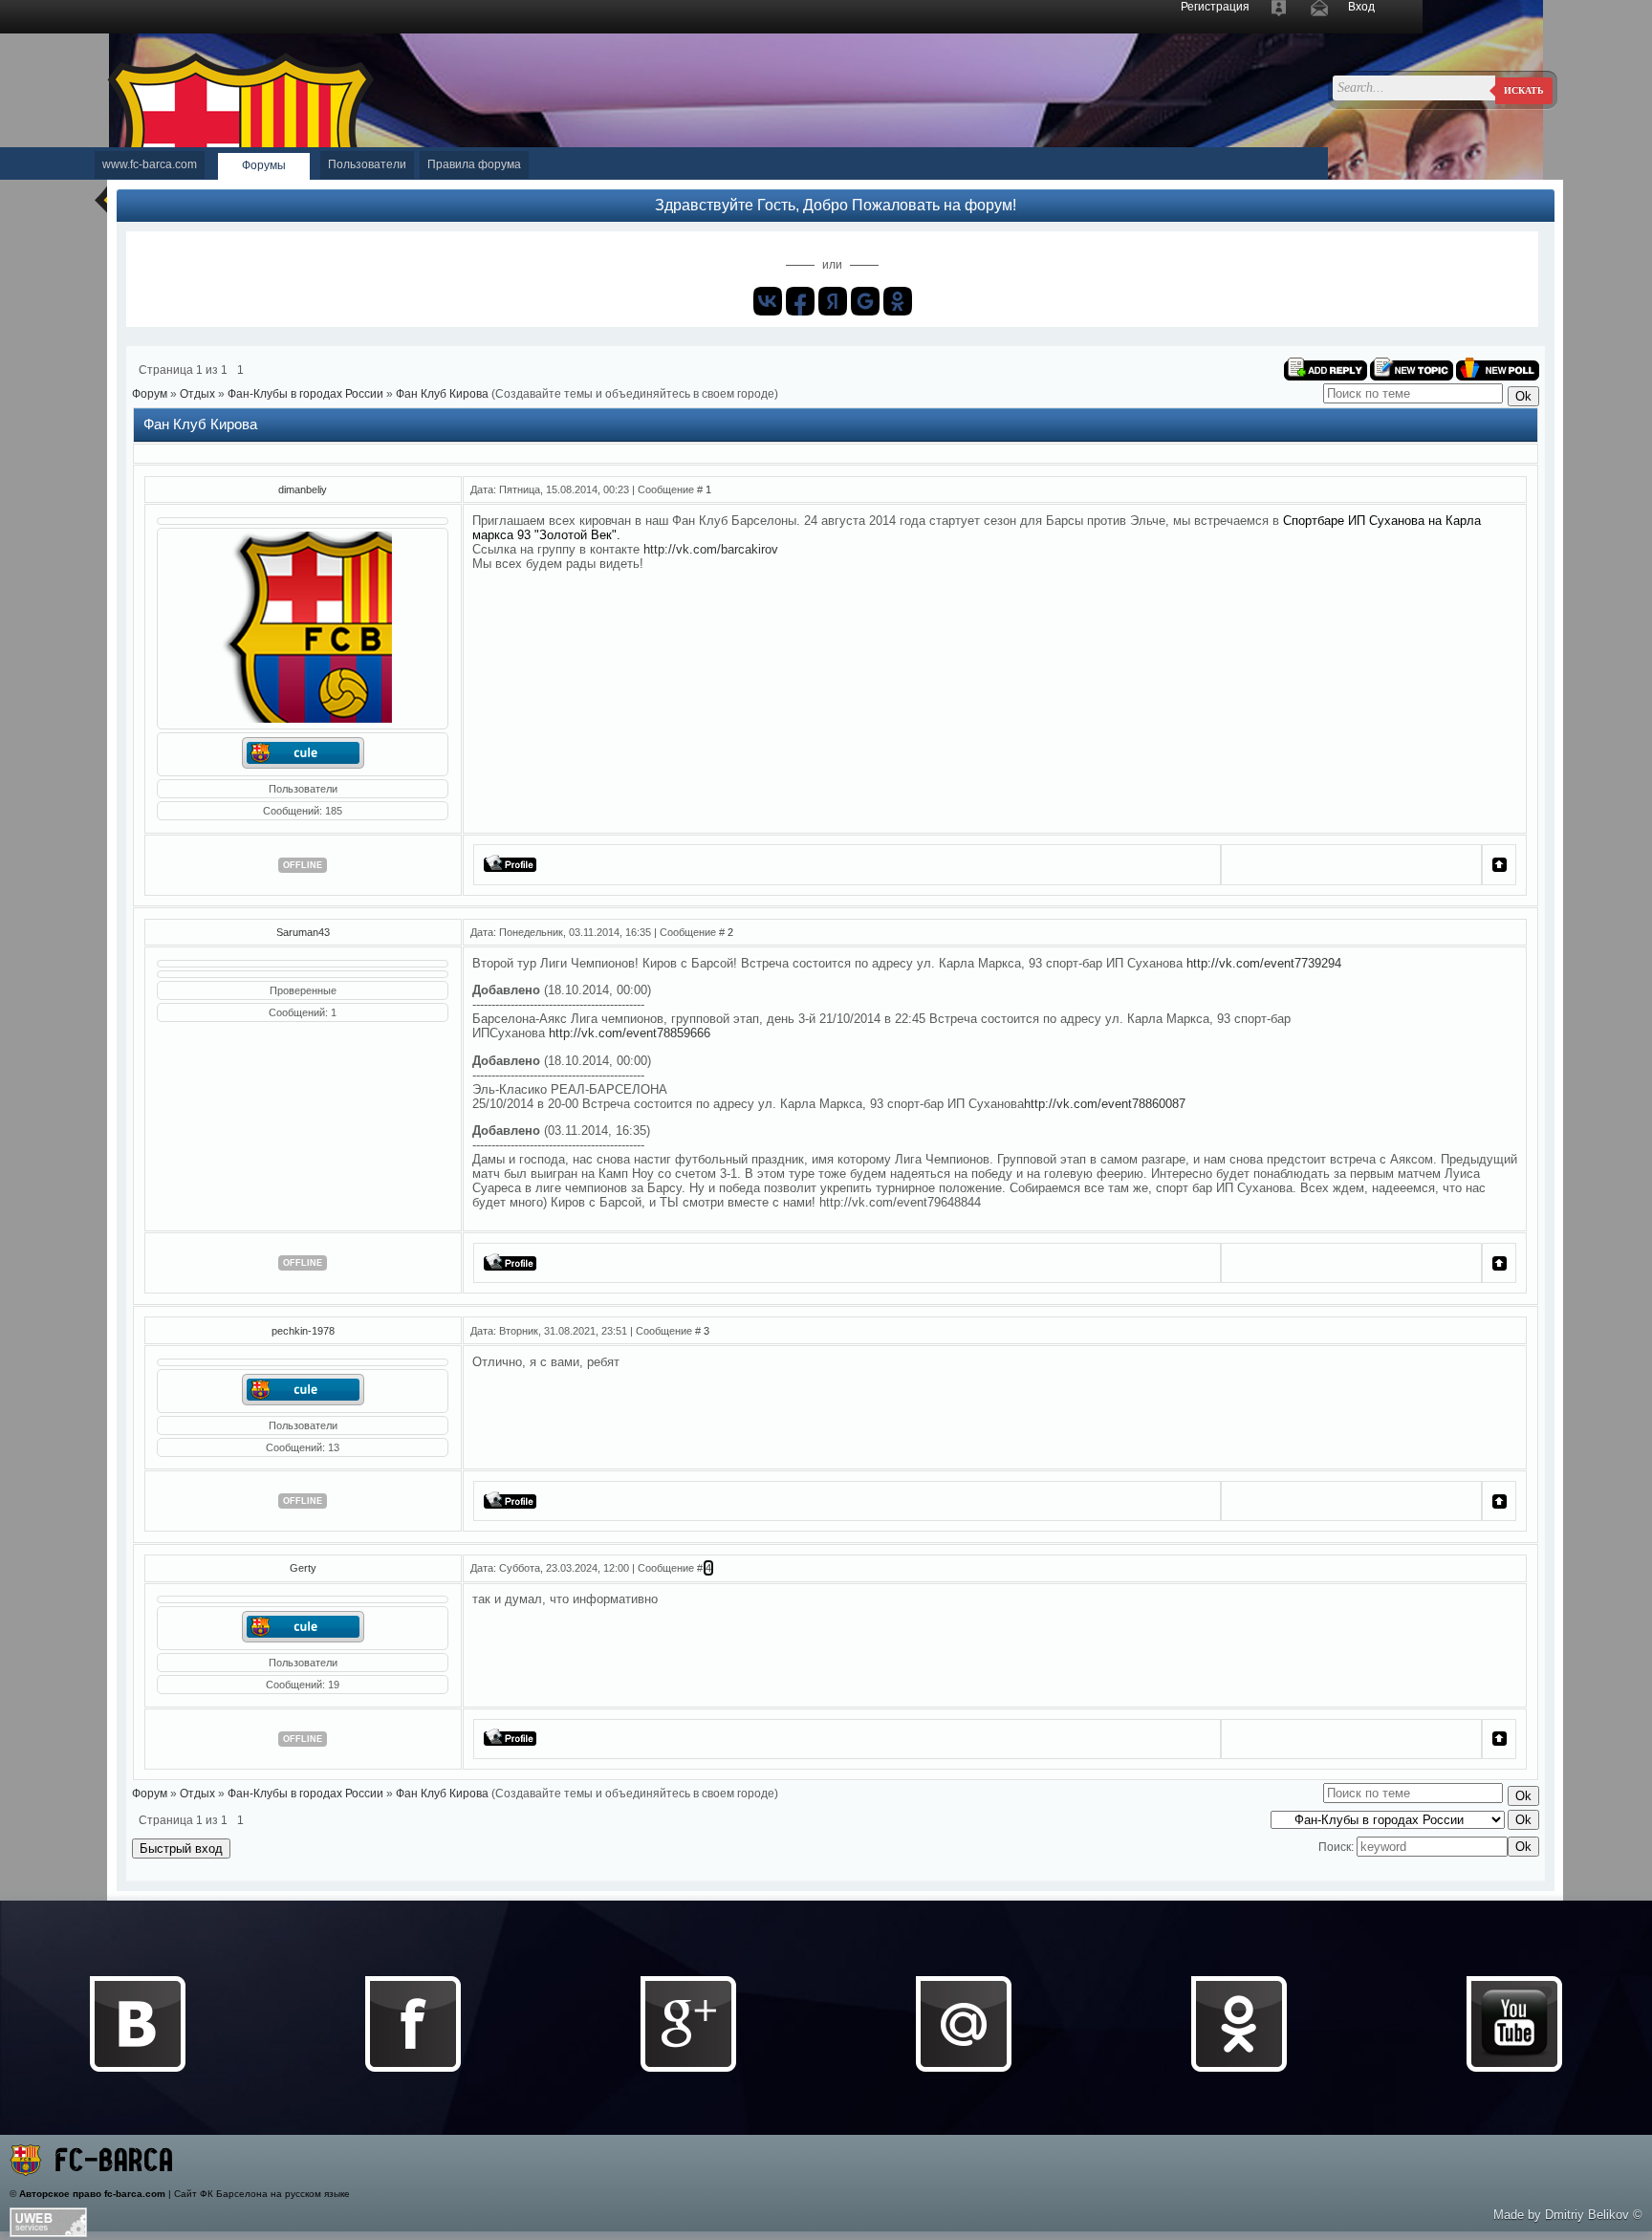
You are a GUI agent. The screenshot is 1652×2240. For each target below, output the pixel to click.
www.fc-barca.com (150, 164)
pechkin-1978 (303, 1331)
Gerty (303, 1568)
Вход (1361, 7)
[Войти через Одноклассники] (898, 301)
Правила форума (474, 164)
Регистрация (1215, 7)
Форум (150, 394)
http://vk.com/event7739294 (1264, 963)
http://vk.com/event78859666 (630, 1033)
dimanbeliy (303, 489)
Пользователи (367, 164)
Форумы (264, 165)
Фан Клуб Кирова (442, 394)
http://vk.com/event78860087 (1105, 1104)
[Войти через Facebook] (800, 301)
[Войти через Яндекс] (833, 301)
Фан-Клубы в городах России (305, 394)
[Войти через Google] (865, 301)
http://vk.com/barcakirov (711, 549)
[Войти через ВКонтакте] (768, 301)
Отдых (197, 394)
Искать (1524, 90)
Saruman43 (303, 932)
